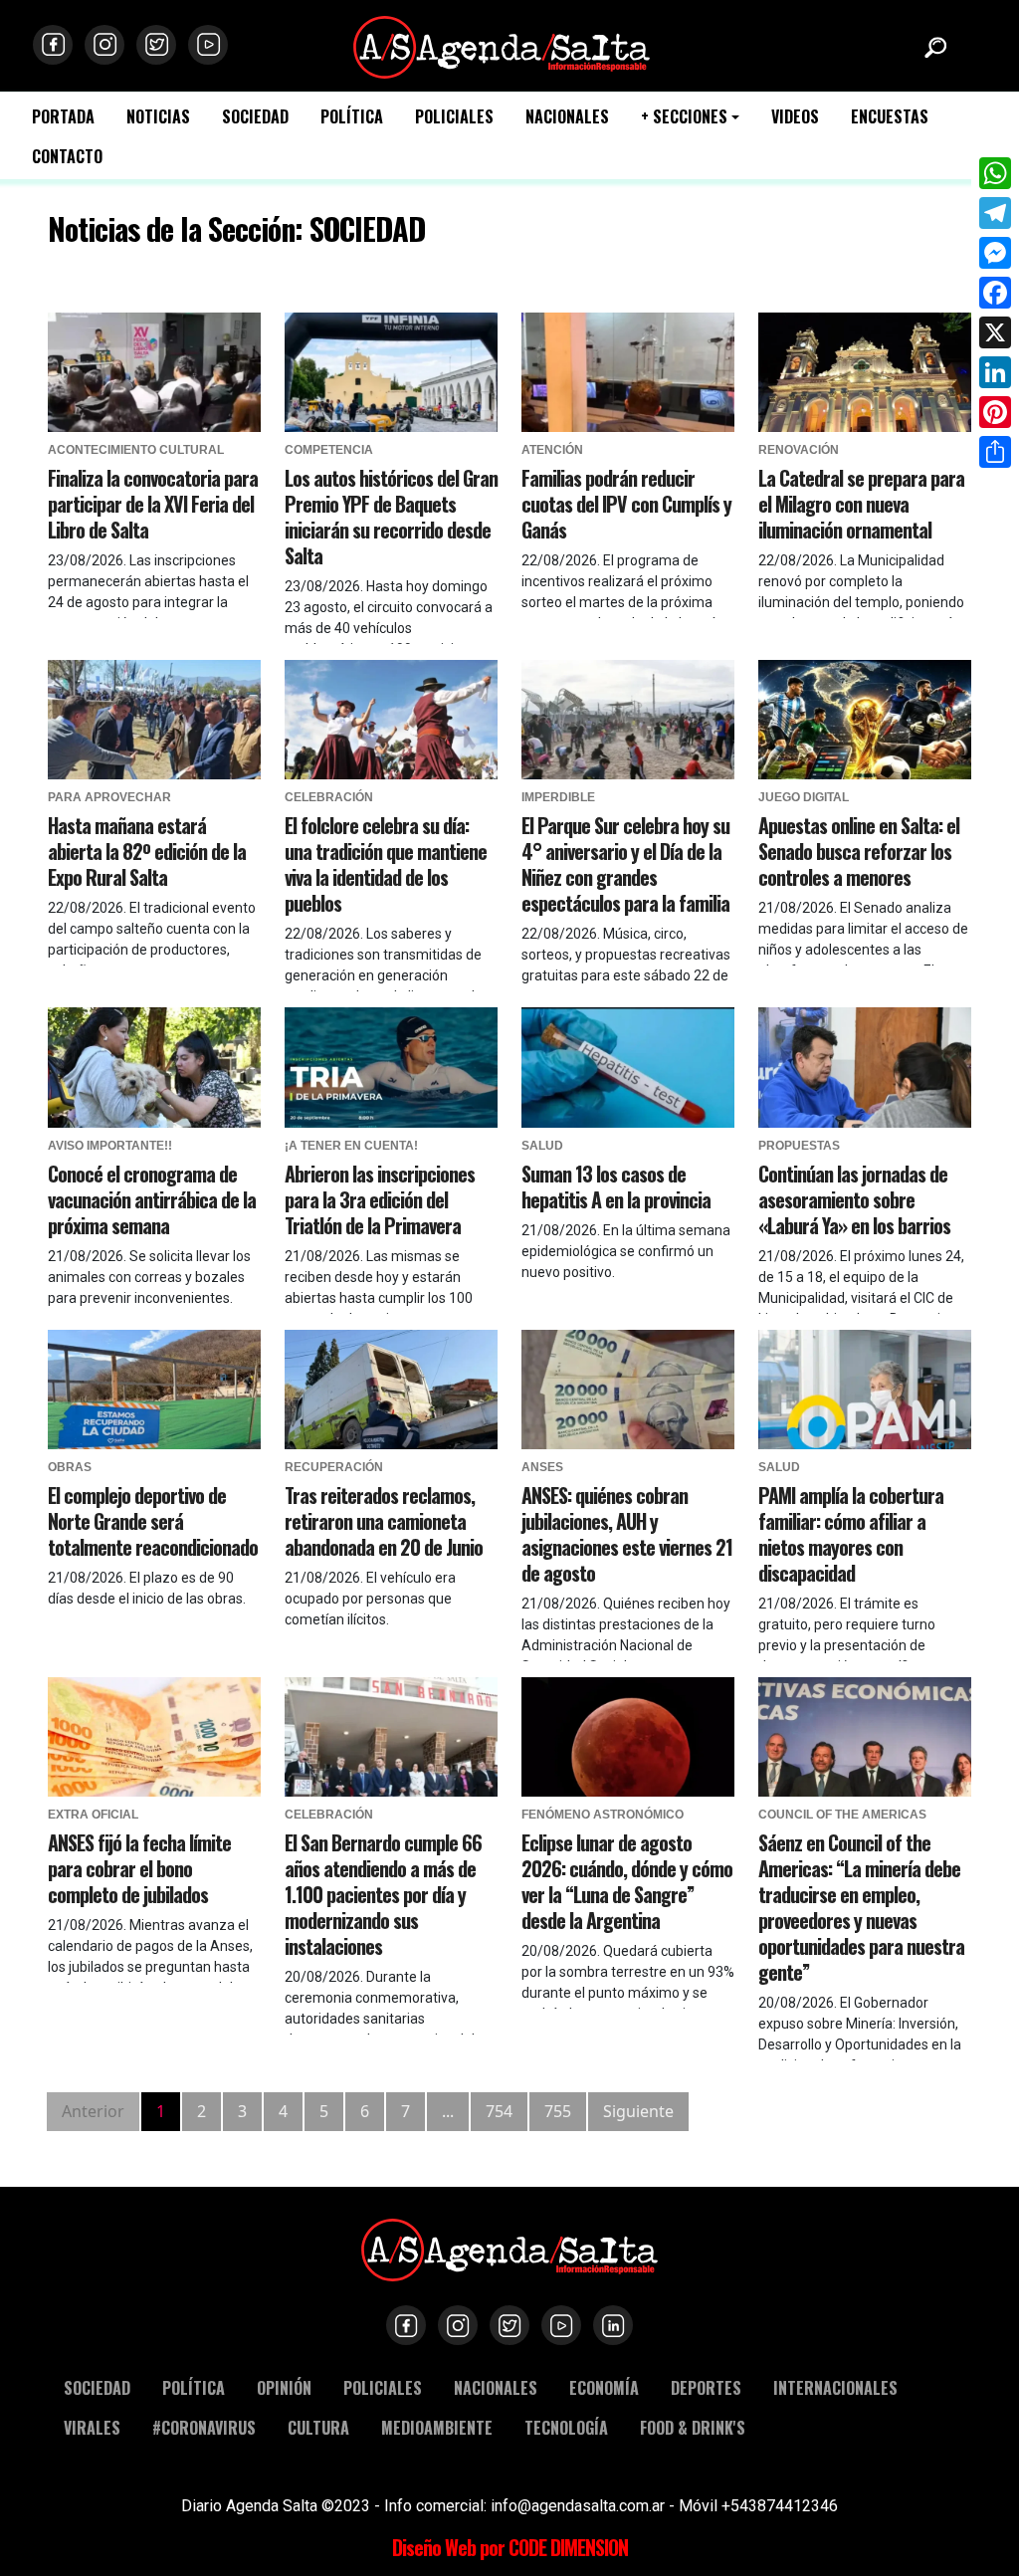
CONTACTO (67, 157)
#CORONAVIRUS (204, 2427)
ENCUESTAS (890, 117)
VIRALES (92, 2427)
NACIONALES (567, 117)
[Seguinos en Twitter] (156, 45)
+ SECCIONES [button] (684, 117)
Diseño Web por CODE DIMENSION (510, 2547)
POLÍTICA (352, 117)
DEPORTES (706, 2387)
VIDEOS (795, 117)
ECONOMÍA (604, 2387)
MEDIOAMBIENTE (437, 2427)
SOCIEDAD (255, 117)
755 (558, 2111)
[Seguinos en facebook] (53, 45)
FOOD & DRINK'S (693, 2427)
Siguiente (638, 2111)
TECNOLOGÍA (566, 2427)
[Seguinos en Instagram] (104, 45)
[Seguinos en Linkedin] (613, 2325)
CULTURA (318, 2427)
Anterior (93, 2111)
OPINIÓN (284, 2387)
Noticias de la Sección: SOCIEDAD (236, 228)
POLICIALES (454, 117)
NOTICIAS (158, 117)
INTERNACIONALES (835, 2387)
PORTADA (63, 117)
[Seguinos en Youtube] (208, 45)
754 (499, 2111)
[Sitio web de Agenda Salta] (502, 45)
